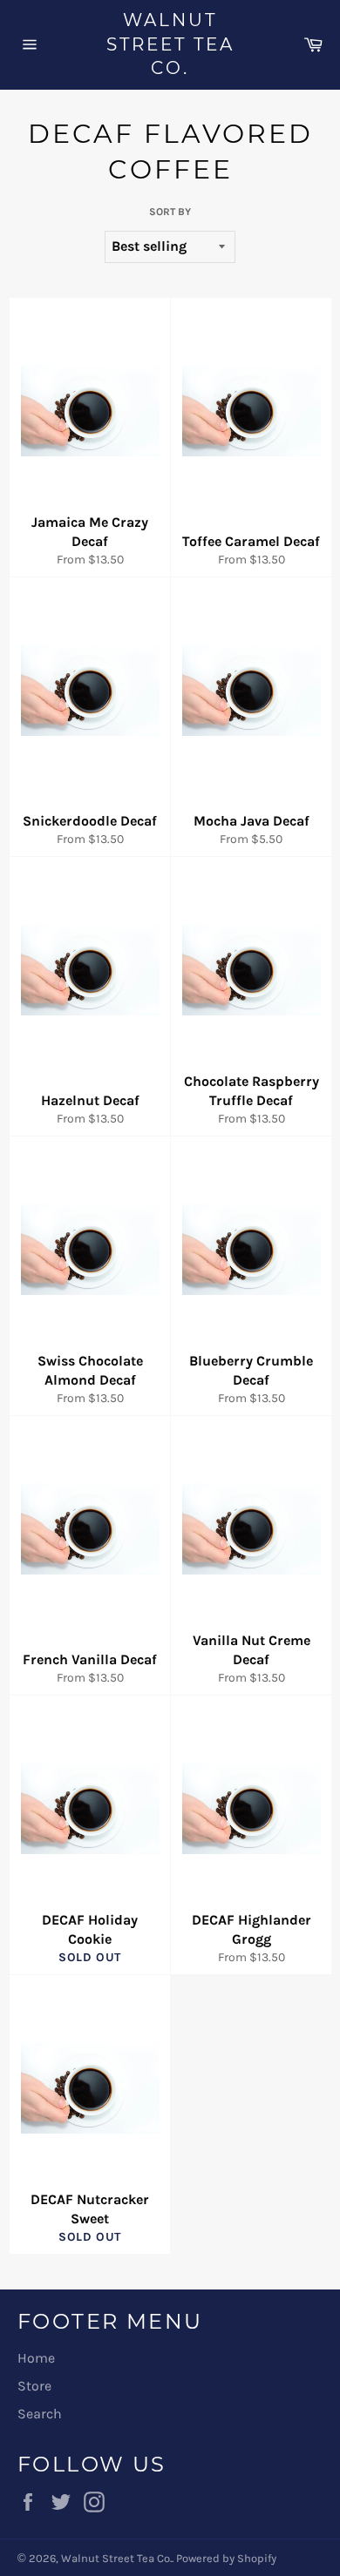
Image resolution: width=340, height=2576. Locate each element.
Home (36, 2358)
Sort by (170, 212)
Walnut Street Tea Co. (170, 44)
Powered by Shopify (226, 2558)
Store (34, 2386)
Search (40, 2414)
